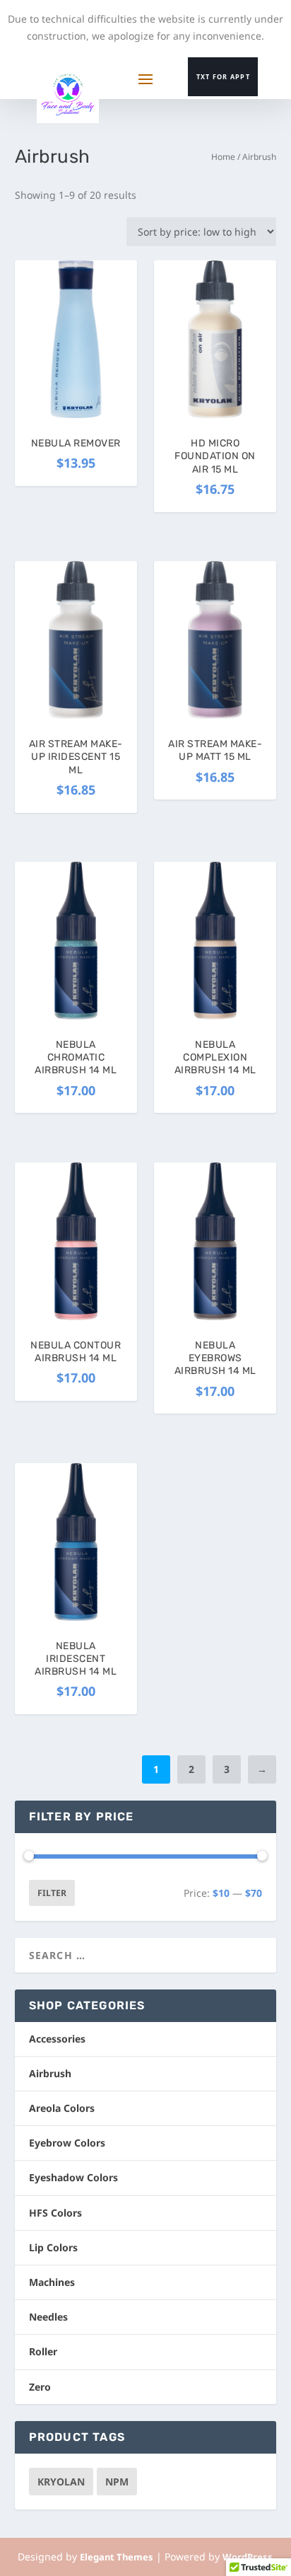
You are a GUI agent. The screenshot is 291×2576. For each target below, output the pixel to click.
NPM (117, 2482)
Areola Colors (62, 2108)
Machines (52, 2282)
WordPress (248, 2557)
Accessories (57, 2039)
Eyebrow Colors (67, 2143)
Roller (43, 2351)
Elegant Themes (117, 2557)
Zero (40, 2387)
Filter (52, 1893)
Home (223, 157)
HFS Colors (55, 2213)
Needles (48, 2317)
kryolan (61, 2482)
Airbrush (50, 2073)
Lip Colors (53, 2247)
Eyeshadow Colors (73, 2177)
